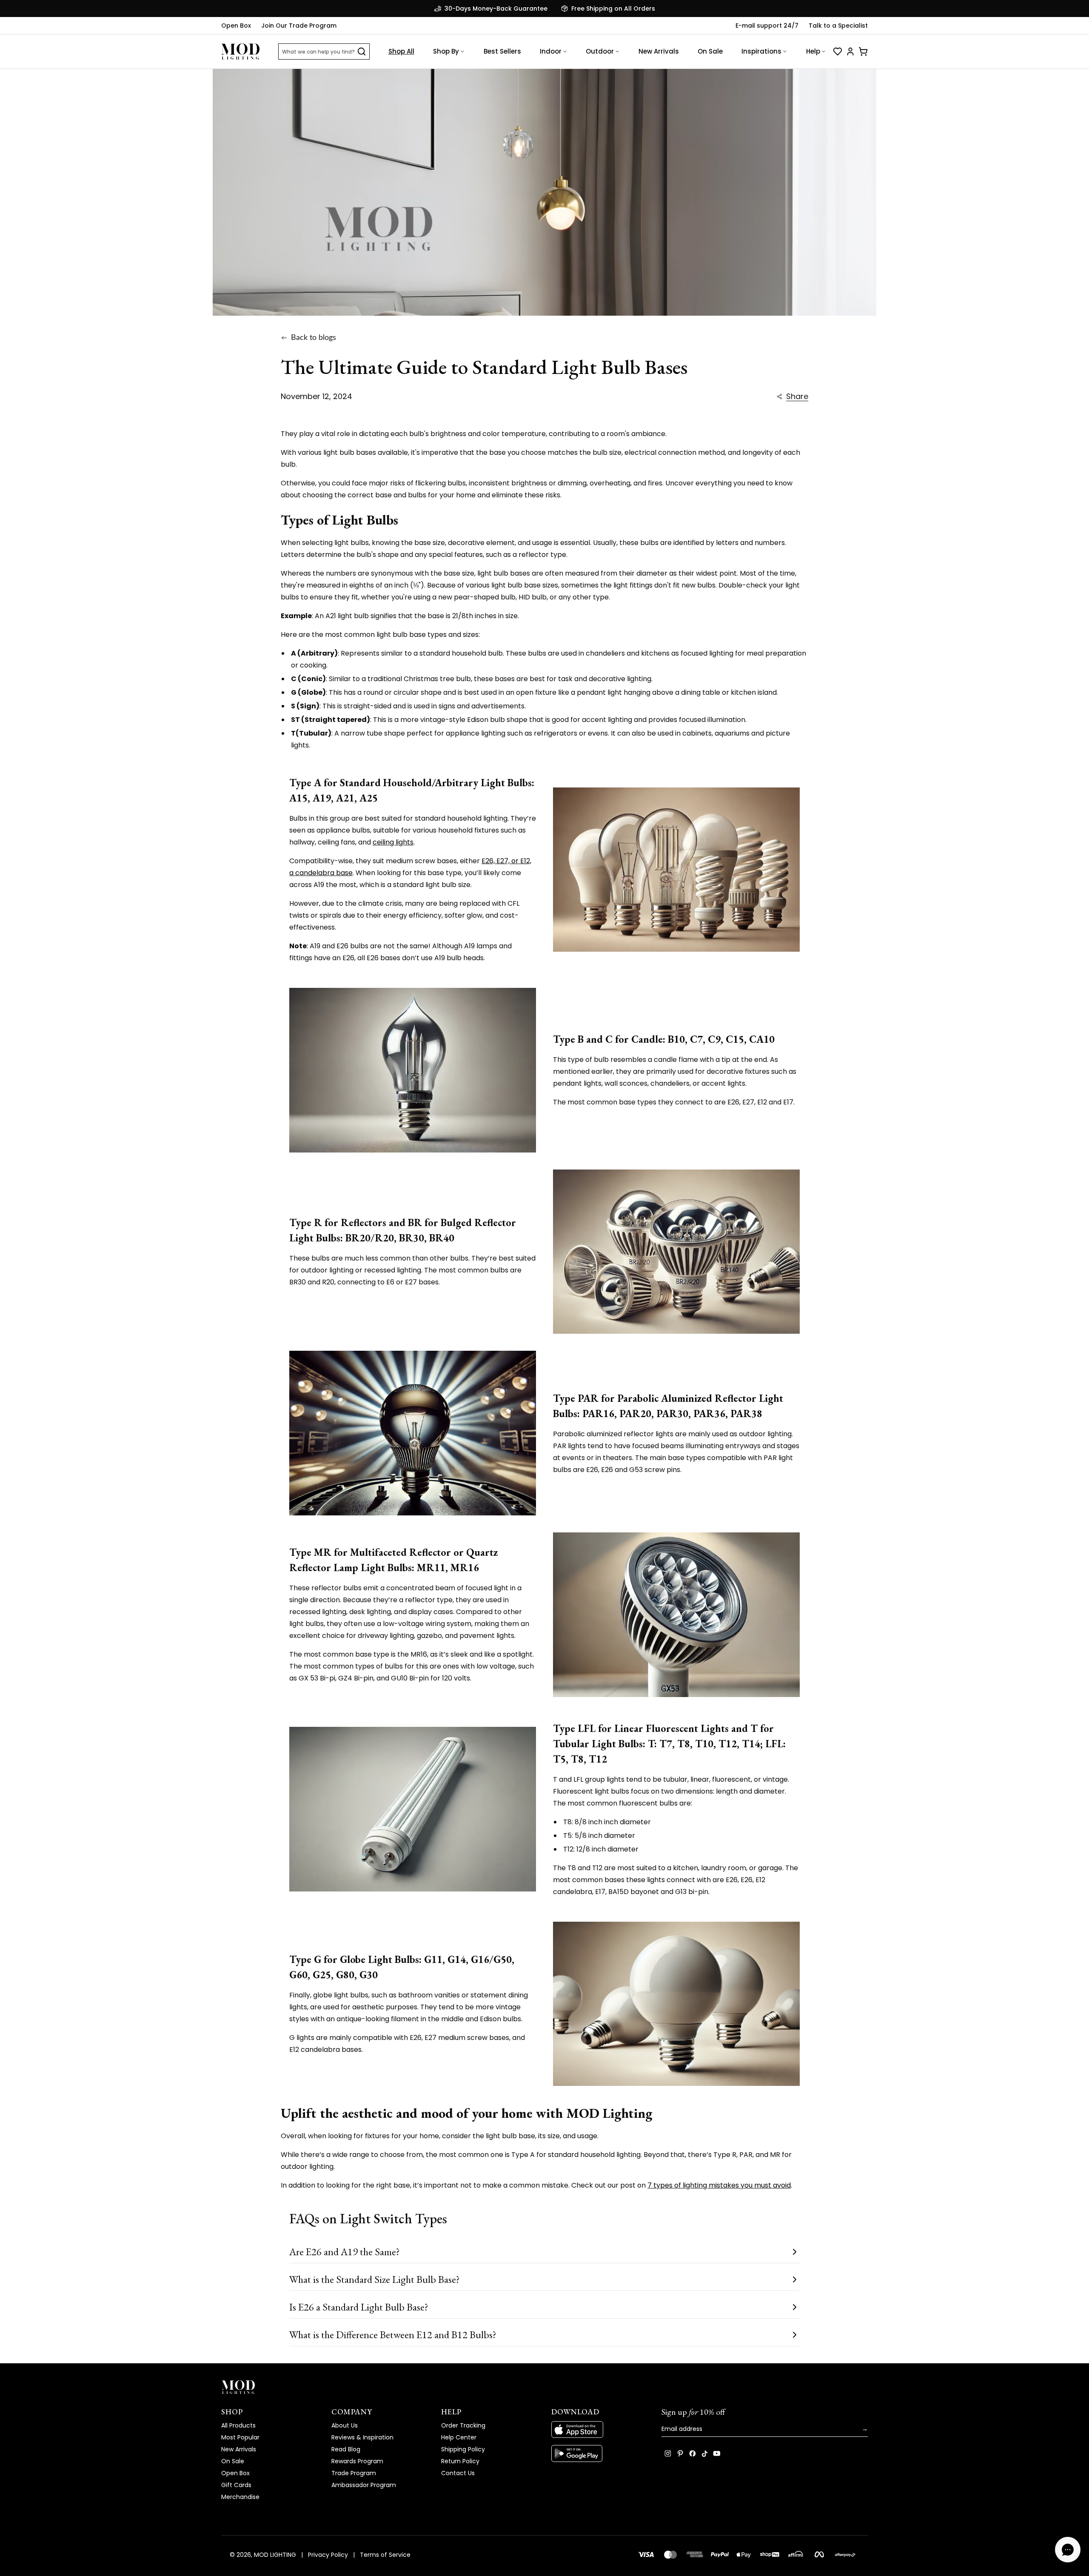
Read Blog (346, 2449)
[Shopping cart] (863, 51)
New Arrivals (659, 51)
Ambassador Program (364, 2485)
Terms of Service (385, 2555)
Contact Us (458, 2473)
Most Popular (240, 2437)
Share (797, 397)
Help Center (459, 2437)
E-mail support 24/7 (767, 26)
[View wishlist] (838, 51)
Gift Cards (236, 2485)
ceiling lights (393, 842)
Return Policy (460, 2461)
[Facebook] (693, 2453)
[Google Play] (600, 2453)
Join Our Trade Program (299, 26)
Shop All (401, 51)
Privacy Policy (328, 2555)
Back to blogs (314, 338)
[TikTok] (705, 2453)
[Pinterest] (680, 2453)
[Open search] (362, 51)
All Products (238, 2425)
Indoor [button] (551, 51)
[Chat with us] (1068, 2550)
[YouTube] (717, 2453)
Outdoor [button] (600, 51)
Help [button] (813, 51)
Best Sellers (502, 51)
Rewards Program (357, 2461)
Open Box (236, 26)
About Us (345, 2425)
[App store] (600, 2430)
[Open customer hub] (850, 51)
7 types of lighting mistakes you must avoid (719, 2185)
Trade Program (354, 2473)
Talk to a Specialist (838, 26)
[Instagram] (668, 2453)
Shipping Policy (463, 2449)
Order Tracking (463, 2425)
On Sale (710, 51)
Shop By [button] (446, 51)
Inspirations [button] (761, 51)
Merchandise (240, 2497)
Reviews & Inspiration (362, 2437)
